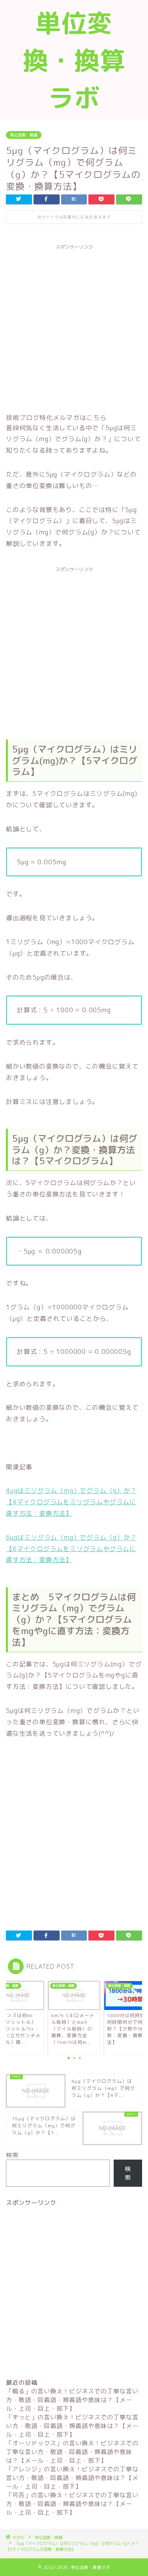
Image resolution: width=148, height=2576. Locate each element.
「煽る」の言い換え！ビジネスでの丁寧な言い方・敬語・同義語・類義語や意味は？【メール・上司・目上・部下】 (72, 2400)
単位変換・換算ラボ (74, 60)
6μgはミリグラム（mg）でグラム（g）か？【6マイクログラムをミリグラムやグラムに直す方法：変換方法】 (71, 1549)
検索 (12, 2155)
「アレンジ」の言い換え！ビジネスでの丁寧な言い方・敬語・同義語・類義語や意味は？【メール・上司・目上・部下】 (72, 2478)
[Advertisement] (74, 328)
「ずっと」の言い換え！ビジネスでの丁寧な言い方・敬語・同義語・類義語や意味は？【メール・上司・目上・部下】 (72, 2426)
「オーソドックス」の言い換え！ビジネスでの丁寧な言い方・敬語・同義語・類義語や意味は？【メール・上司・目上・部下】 (72, 2452)
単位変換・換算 (24, 135)
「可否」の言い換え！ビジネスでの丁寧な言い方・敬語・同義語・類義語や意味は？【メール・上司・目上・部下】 (72, 2504)
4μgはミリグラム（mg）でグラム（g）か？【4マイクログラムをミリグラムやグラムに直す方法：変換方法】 (71, 1502)
